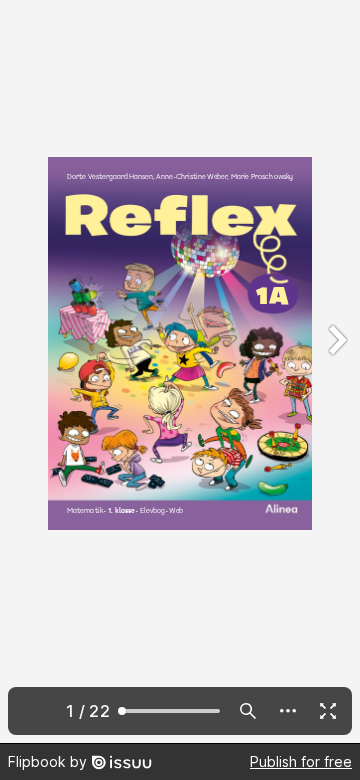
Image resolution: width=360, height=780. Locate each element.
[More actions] (288, 711)
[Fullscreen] (328, 711)
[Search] (248, 711)
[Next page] (336, 371)
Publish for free (301, 761)
